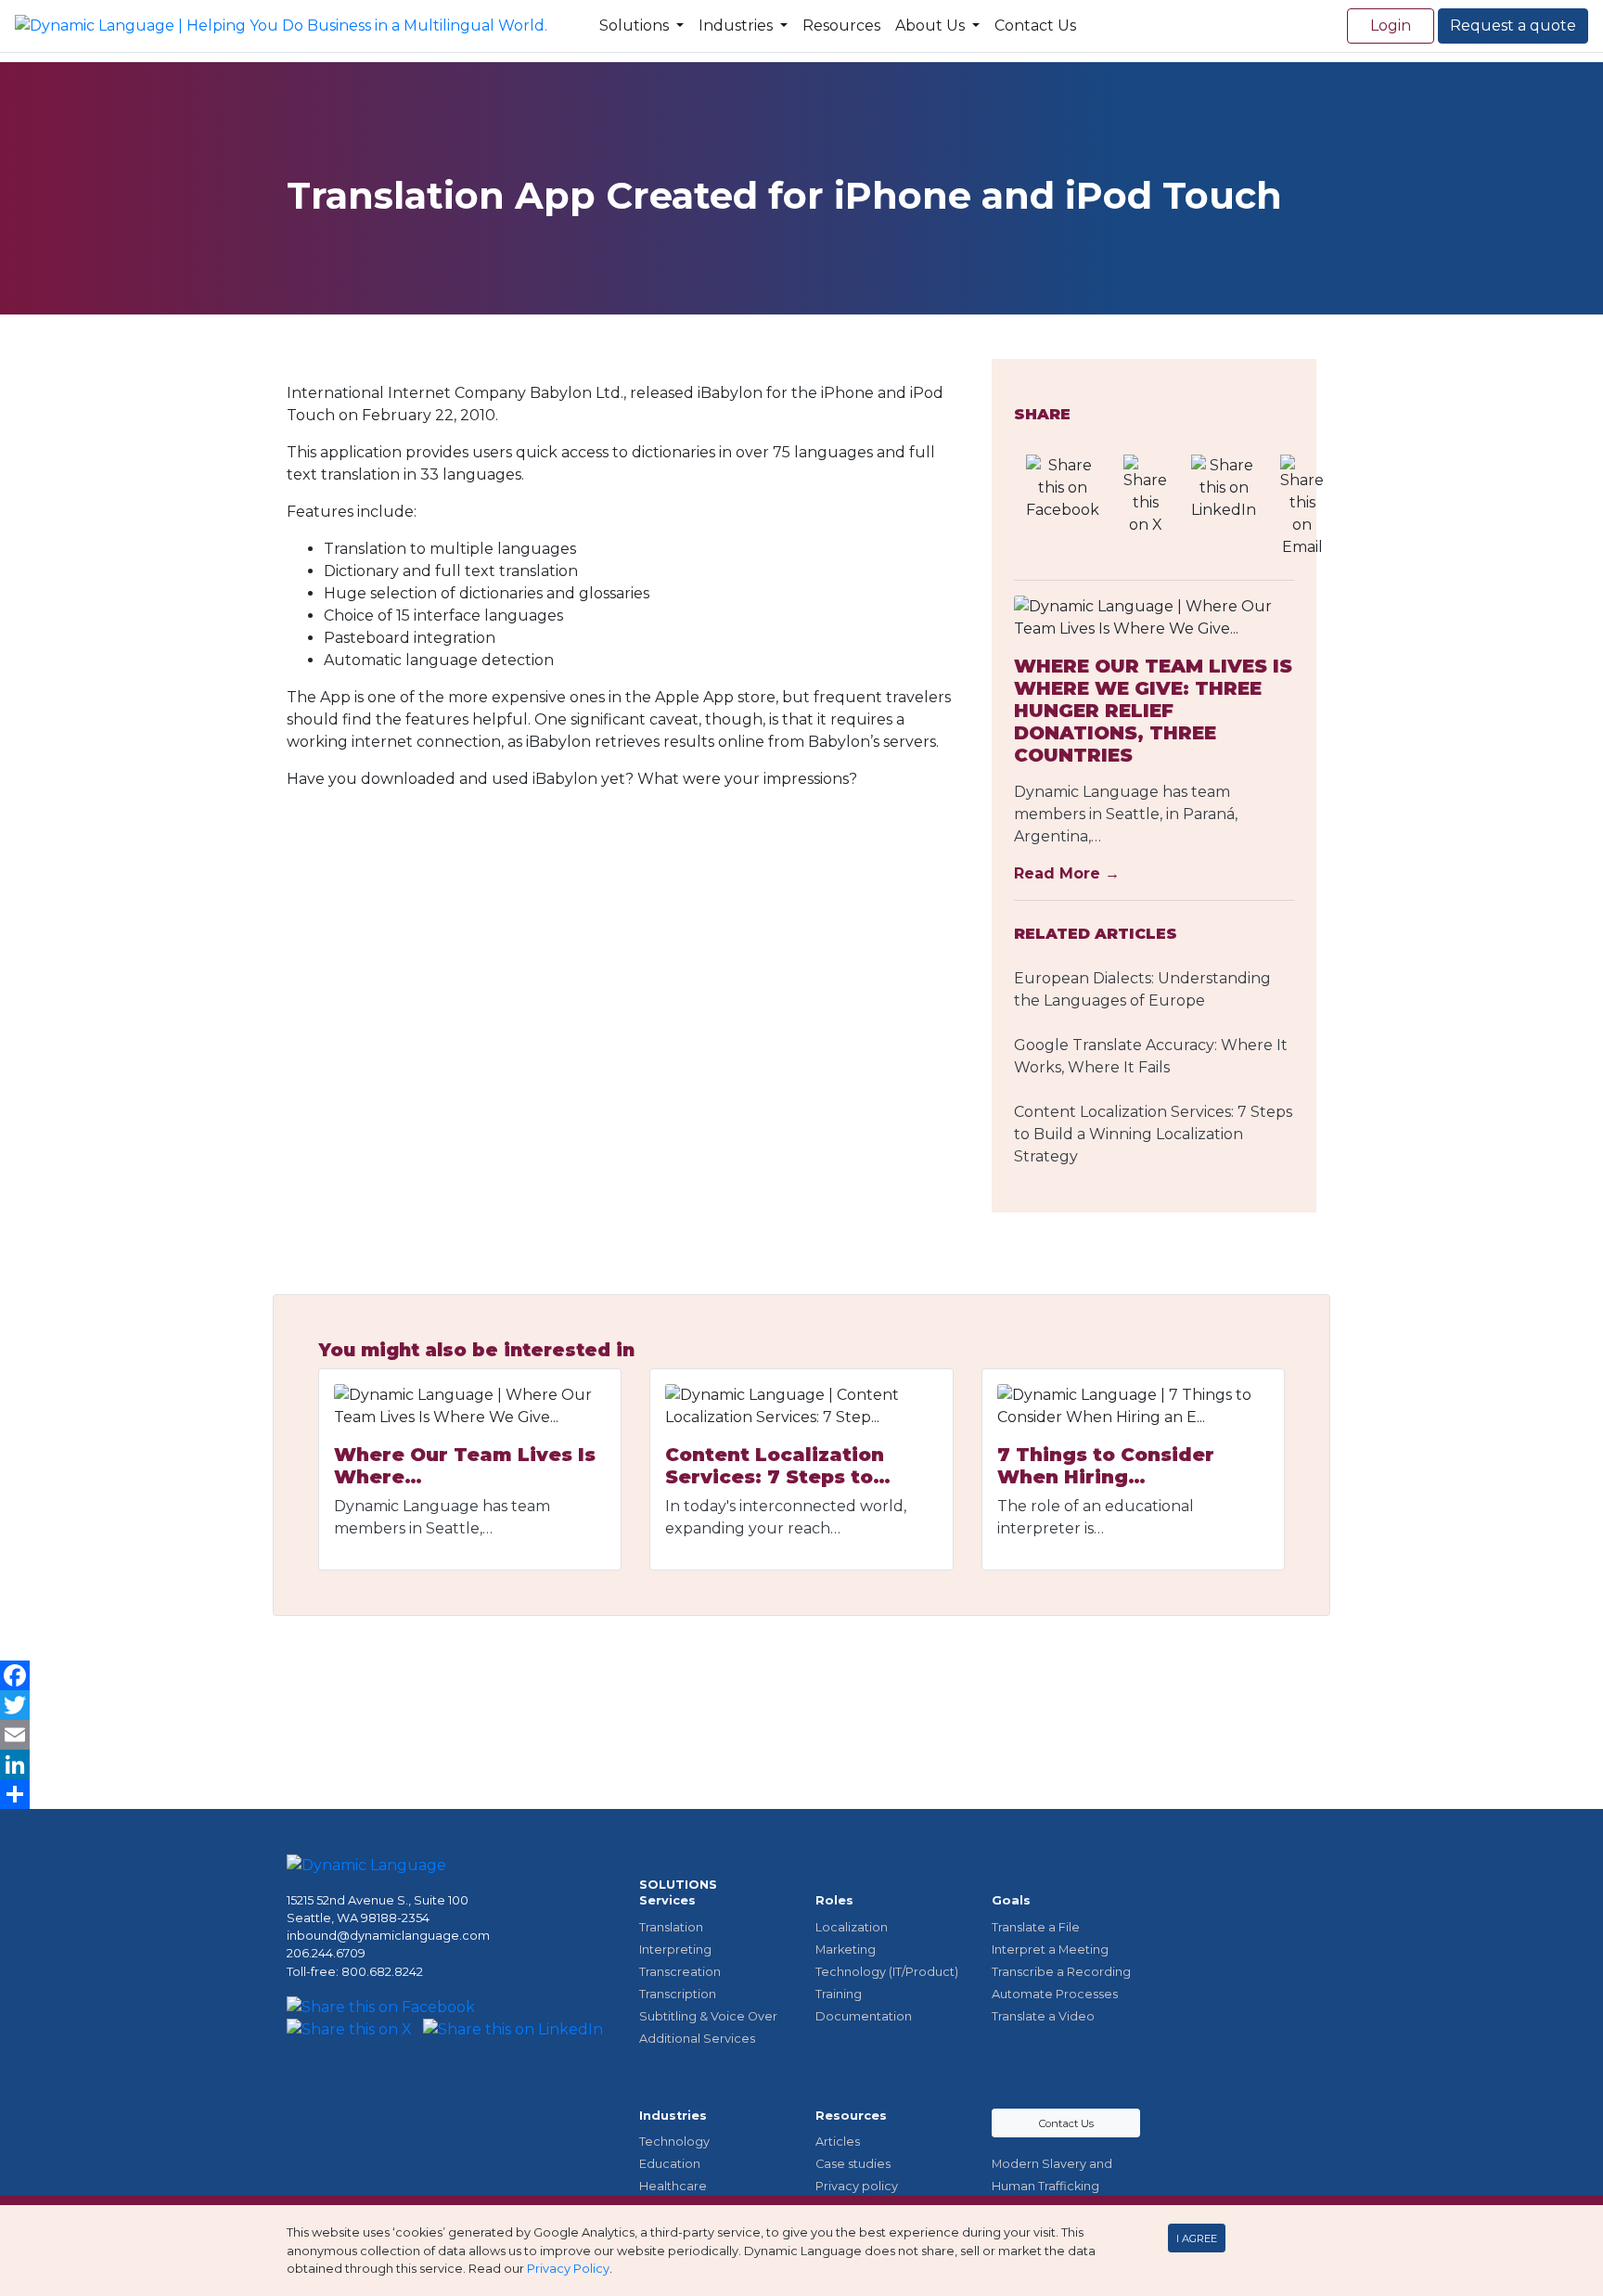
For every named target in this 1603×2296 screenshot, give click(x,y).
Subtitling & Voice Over (708, 2016)
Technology (674, 2142)
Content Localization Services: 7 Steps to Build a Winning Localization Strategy (1153, 1134)
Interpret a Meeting (1050, 1950)
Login (1391, 26)
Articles (838, 2142)
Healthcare (673, 2186)
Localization (852, 1927)
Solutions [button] (636, 26)
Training (839, 1994)
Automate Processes (1055, 1994)
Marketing (846, 1950)
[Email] (801, 1735)
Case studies (853, 2164)
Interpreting (675, 1950)
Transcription (678, 1994)
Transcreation (680, 1972)
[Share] (801, 1794)
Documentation (864, 2016)
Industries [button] (737, 26)
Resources (841, 26)
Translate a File (1036, 1927)
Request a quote (1513, 26)
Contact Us (1035, 26)
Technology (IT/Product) (887, 1972)
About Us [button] (932, 26)
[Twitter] (801, 1705)
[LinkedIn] (801, 1764)
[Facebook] (801, 1675)
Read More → (1067, 873)
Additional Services (697, 2039)
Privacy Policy (568, 2269)
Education (670, 2164)
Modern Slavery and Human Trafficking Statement (1052, 2186)
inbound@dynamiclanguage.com (388, 1936)
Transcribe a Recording (1061, 1972)
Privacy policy (857, 2186)
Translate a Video (1043, 2016)
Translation (671, 1927)
